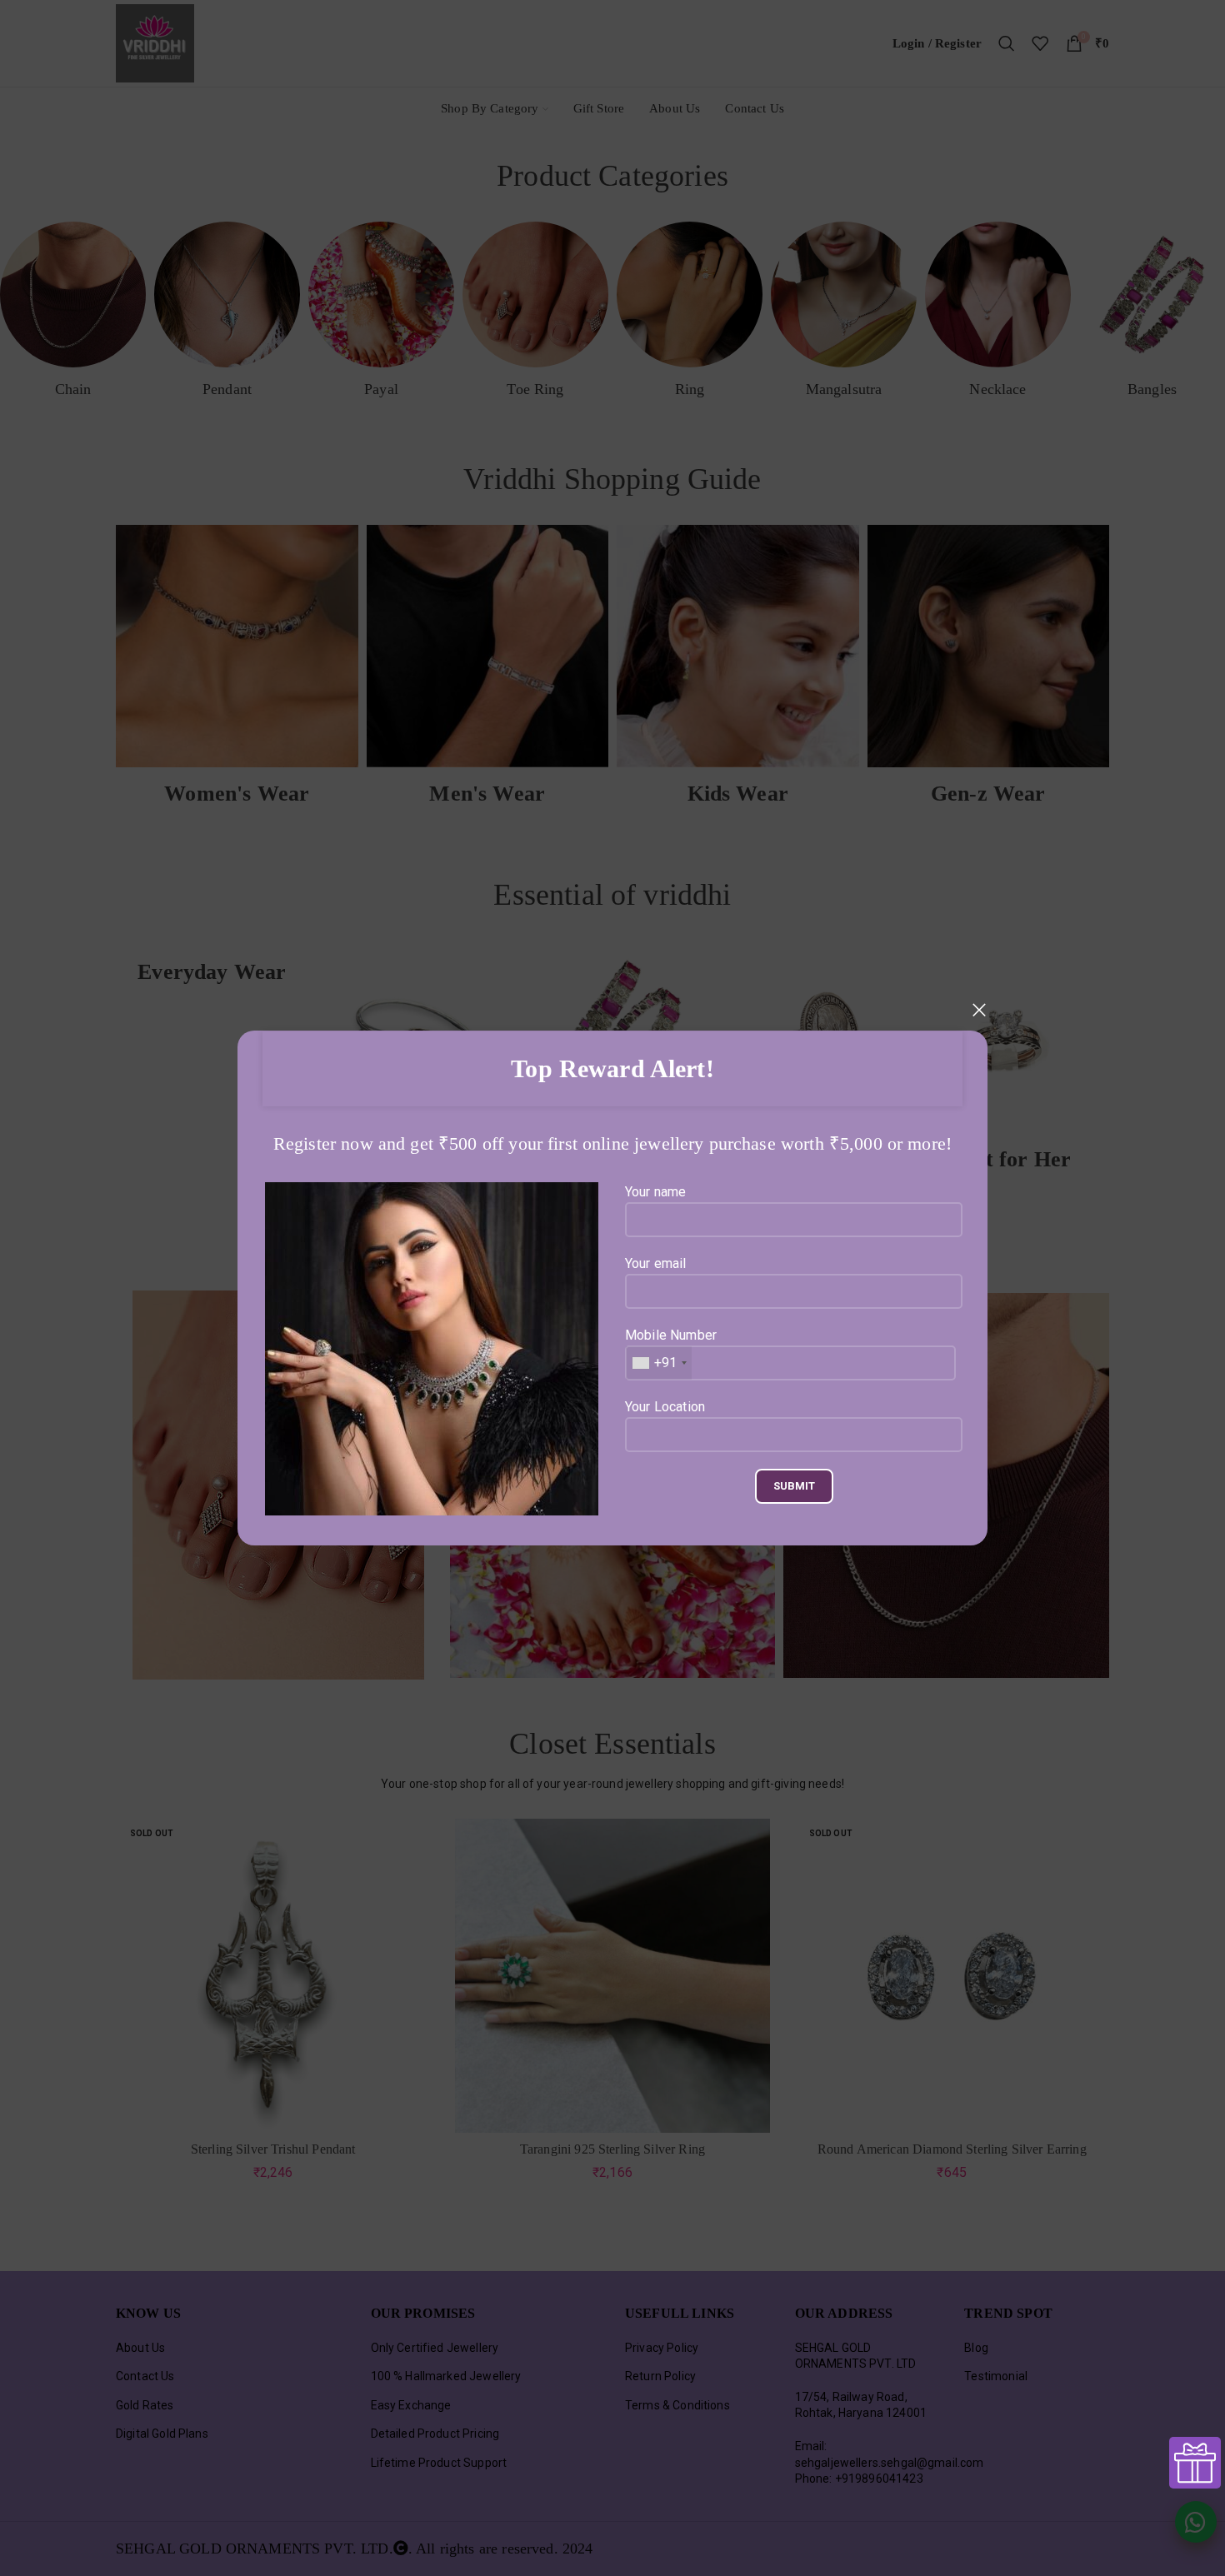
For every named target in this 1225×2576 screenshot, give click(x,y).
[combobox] (659, 1363)
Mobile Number (671, 1349)
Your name (655, 1192)
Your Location (665, 1407)
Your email (656, 1263)
